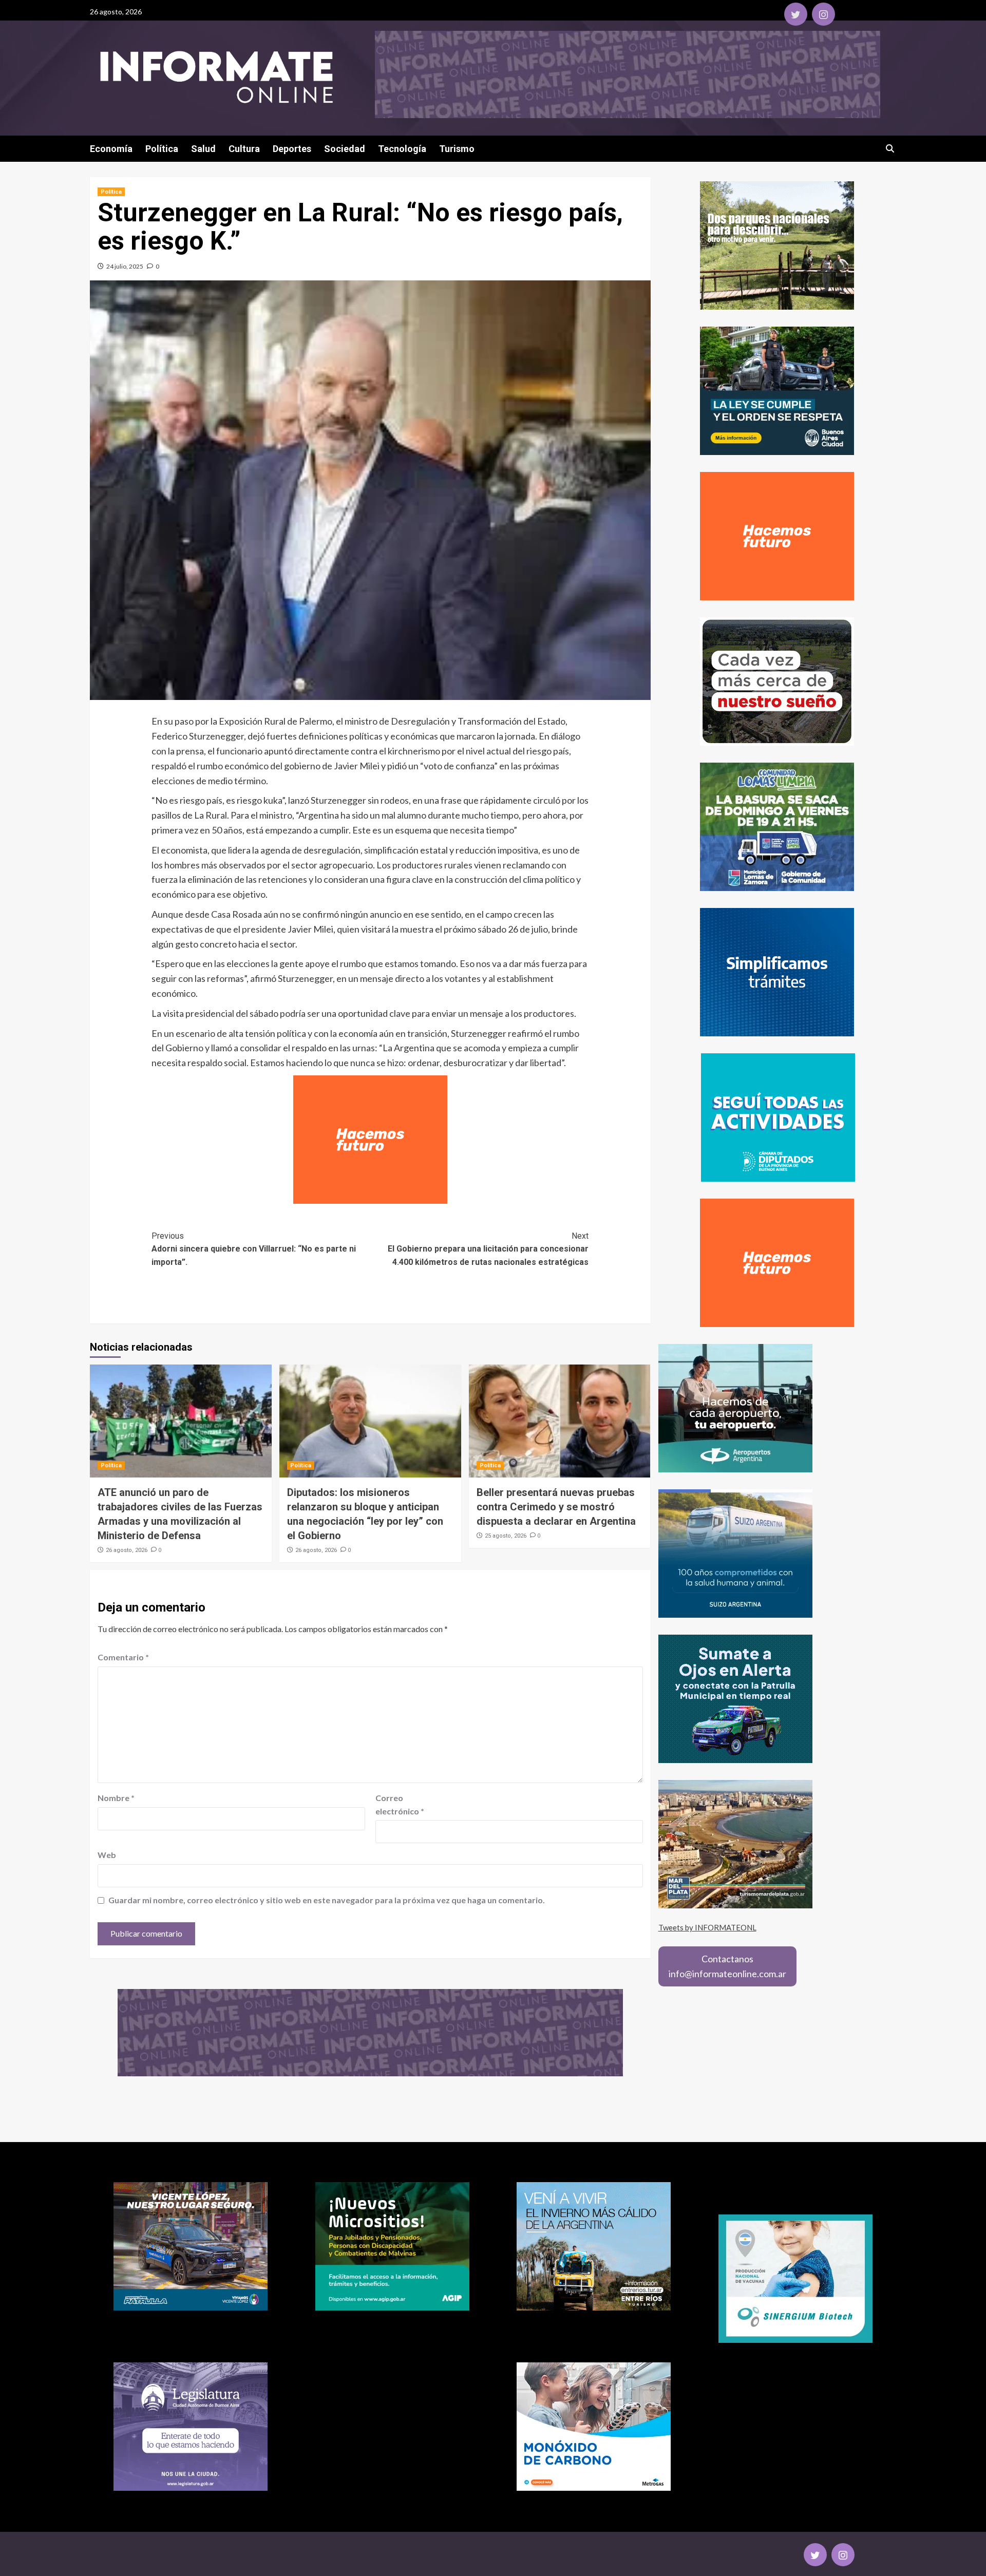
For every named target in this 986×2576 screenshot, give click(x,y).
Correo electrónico (400, 1804)
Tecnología (402, 149)
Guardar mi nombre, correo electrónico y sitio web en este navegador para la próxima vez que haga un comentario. (327, 1900)
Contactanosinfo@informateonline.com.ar (727, 1966)
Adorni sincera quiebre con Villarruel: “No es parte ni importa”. (254, 1249)
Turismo (457, 149)
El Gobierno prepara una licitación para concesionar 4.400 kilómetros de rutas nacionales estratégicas (488, 1249)
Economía (111, 149)
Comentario (123, 1657)
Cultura (244, 149)
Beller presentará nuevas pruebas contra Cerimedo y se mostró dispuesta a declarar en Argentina (556, 1507)
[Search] (890, 149)
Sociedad (345, 149)
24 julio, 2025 (125, 266)
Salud (203, 149)
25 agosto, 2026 (506, 1536)
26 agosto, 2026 (127, 1550)
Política (162, 149)
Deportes (292, 149)
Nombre (116, 1798)
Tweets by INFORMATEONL (707, 1927)
